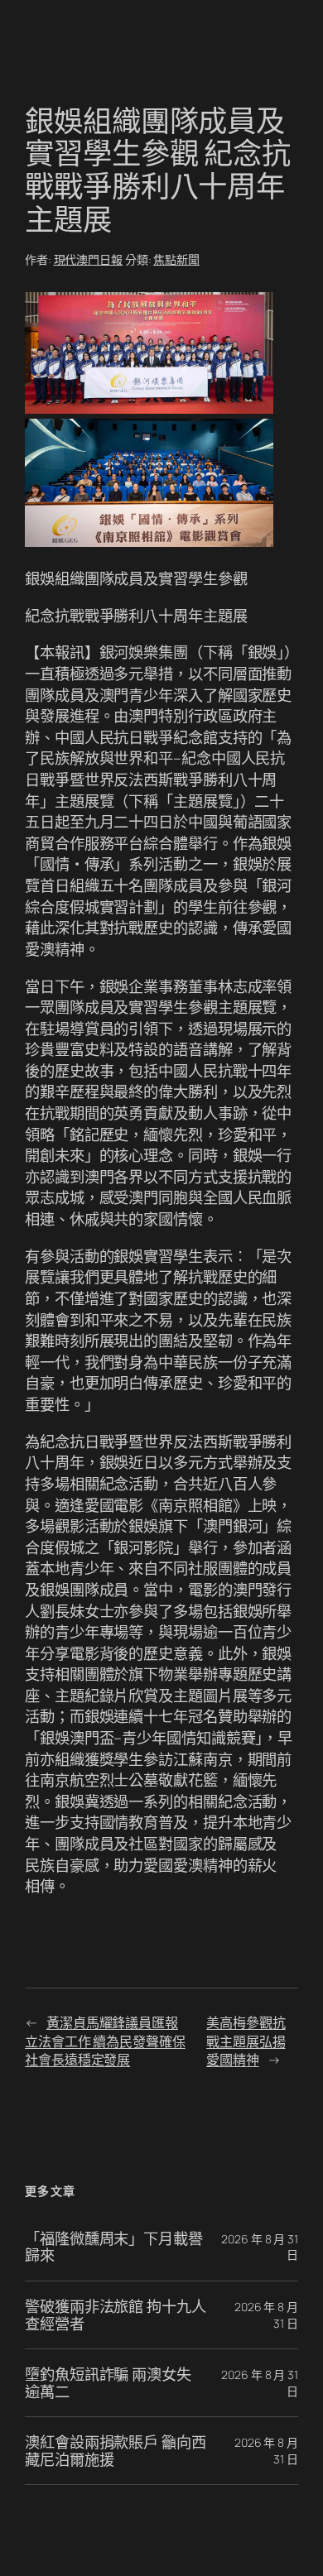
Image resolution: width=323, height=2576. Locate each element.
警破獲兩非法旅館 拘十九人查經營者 (116, 2315)
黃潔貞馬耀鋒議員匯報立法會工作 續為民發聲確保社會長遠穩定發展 (105, 2041)
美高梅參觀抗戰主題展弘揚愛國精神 (246, 2041)
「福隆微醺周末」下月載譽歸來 (114, 2247)
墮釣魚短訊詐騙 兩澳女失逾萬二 (108, 2383)
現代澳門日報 (88, 259)
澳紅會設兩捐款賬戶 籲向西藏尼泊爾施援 (116, 2451)
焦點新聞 (176, 259)
